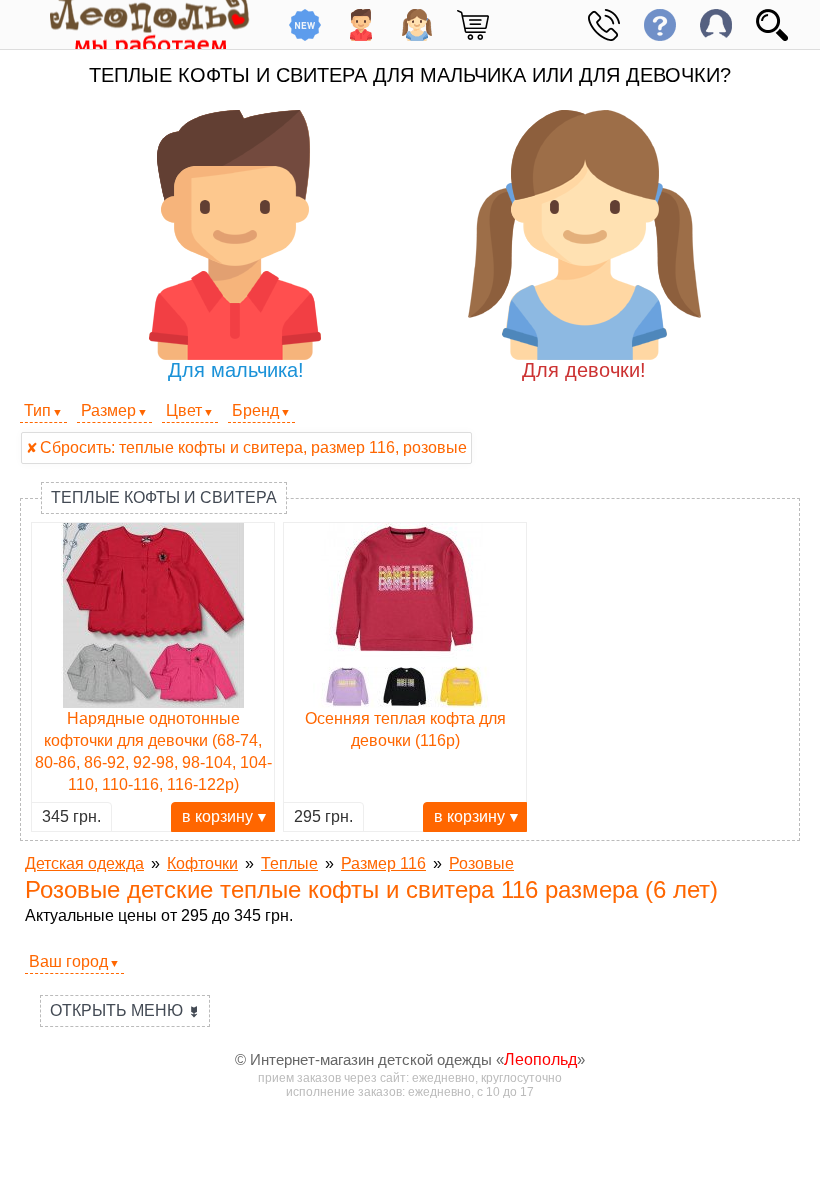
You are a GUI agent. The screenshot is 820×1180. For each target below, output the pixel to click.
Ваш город (68, 961)
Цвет (184, 410)
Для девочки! (584, 370)
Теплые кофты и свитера (164, 497)
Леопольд (540, 1059)
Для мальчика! (236, 370)
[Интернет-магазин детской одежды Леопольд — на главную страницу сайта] (135, 24)
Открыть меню (125, 1010)
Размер (108, 410)
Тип (37, 410)
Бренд (255, 410)
